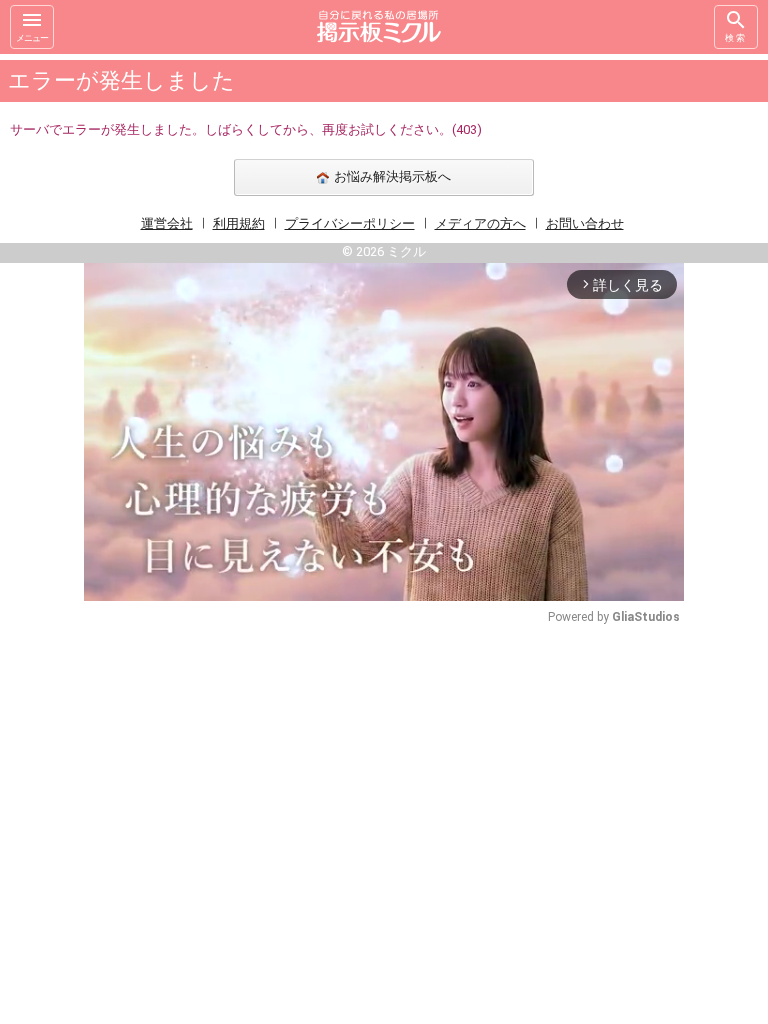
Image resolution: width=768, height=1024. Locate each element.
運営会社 (167, 223)
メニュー (32, 38)
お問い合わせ (585, 223)
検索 (736, 38)
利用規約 (239, 223)
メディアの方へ (480, 223)
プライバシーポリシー (350, 223)
